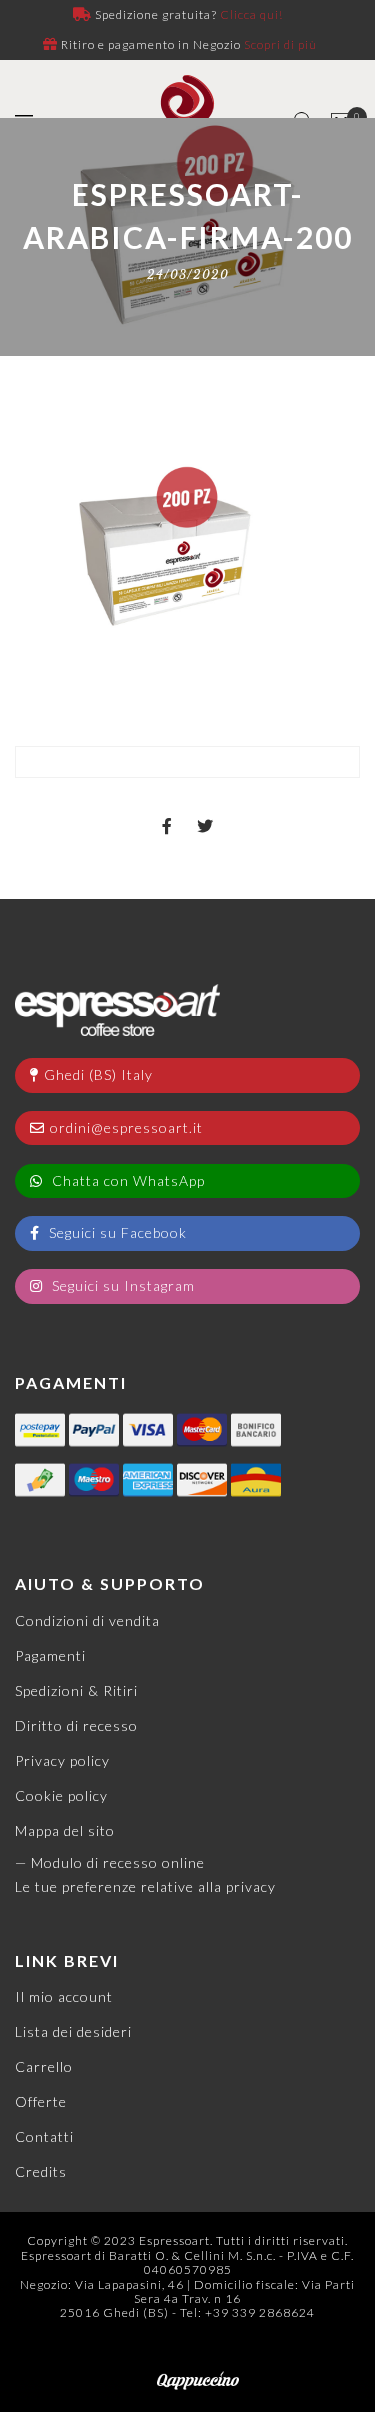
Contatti (44, 2136)
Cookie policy (61, 1795)
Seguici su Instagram (121, 1285)
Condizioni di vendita (87, 1620)
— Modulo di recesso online (110, 1862)
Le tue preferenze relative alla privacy (145, 1886)
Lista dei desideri (73, 2031)
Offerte (41, 2101)
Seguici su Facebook (116, 1232)
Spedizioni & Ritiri (76, 1690)
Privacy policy (62, 1760)
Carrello (44, 2066)
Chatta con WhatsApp (126, 1180)
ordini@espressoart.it (126, 1127)
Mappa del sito (65, 1830)
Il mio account (64, 1996)
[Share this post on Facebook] (167, 809)
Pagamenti (50, 1655)
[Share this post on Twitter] (205, 809)
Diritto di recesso (76, 1725)
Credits (41, 2171)
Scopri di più (280, 44)
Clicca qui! (251, 14)
